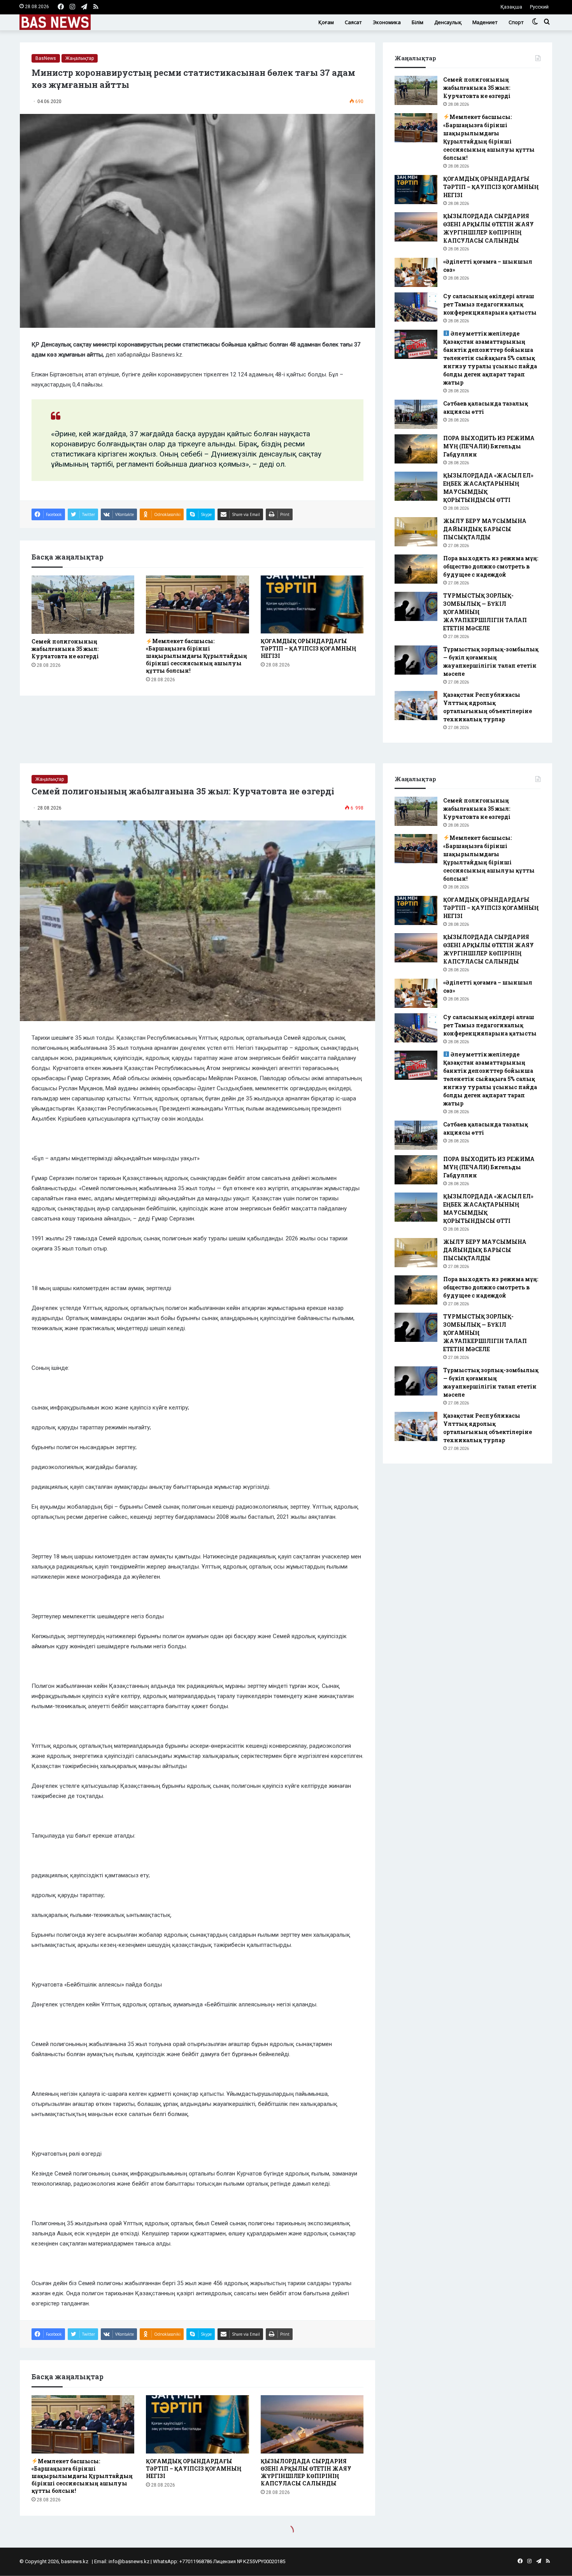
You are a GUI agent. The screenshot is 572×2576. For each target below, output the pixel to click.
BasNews (46, 58)
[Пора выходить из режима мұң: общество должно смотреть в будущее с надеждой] (416, 569)
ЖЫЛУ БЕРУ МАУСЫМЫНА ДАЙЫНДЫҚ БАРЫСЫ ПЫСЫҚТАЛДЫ (485, 529)
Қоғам (326, 22)
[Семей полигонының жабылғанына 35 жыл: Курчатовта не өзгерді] (83, 604)
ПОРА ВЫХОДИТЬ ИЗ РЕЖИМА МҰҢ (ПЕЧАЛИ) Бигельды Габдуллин (489, 446)
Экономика (387, 22)
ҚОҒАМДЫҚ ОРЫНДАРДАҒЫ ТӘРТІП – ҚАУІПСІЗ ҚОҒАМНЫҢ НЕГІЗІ (308, 648)
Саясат (353, 22)
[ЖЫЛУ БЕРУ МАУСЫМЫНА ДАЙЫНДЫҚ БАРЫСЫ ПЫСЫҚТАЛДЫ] (416, 532)
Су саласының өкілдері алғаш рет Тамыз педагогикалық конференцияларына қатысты (490, 304)
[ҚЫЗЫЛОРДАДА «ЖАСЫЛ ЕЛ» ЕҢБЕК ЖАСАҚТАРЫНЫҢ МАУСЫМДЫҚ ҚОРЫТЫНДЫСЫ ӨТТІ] (416, 486)
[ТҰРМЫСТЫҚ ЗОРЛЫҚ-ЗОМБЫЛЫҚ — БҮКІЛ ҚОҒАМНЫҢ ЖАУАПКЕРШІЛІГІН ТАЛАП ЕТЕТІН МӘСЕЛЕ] (416, 606)
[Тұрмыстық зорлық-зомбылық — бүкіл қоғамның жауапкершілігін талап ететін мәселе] (416, 660)
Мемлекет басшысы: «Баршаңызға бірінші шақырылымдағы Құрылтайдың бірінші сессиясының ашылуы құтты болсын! (197, 656)
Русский (539, 7)
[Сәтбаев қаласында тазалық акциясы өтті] (416, 414)
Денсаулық (448, 22)
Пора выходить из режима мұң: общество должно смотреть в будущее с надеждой (491, 566)
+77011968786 (196, 2561)
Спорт (516, 22)
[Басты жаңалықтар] (55, 22)
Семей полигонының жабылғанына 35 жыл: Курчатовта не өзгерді (65, 649)
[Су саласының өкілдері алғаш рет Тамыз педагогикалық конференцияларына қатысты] (416, 307)
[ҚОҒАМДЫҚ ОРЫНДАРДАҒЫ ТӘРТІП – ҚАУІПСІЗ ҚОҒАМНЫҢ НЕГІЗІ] (312, 604)
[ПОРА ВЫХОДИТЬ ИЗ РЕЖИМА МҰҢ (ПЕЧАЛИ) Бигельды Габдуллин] (416, 449)
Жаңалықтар (80, 58)
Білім (418, 22)
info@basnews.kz (129, 2561)
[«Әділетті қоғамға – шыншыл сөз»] (416, 272)
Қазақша (511, 7)
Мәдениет (485, 22)
